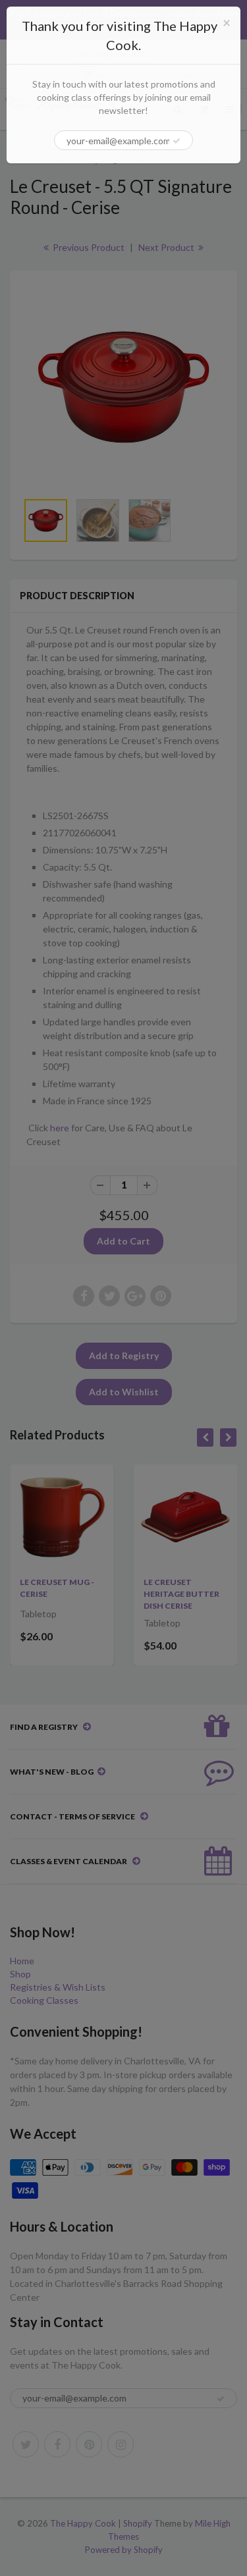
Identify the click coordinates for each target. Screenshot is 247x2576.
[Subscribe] (177, 141)
